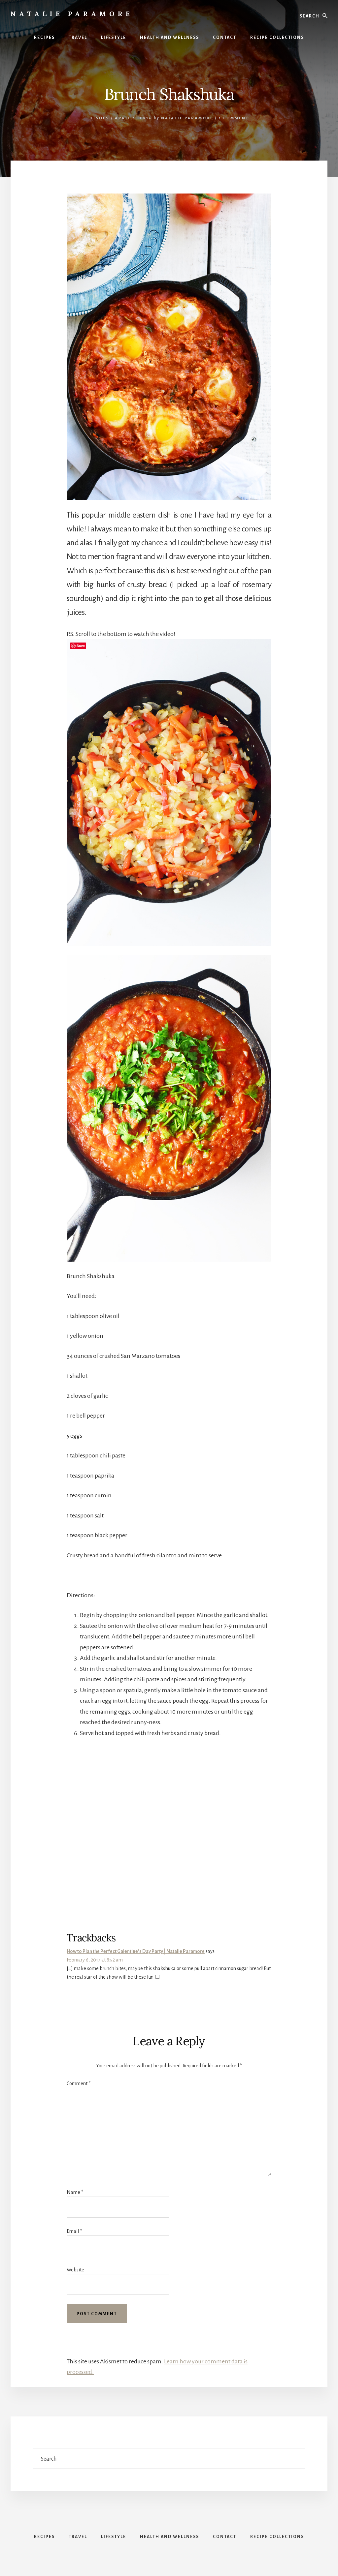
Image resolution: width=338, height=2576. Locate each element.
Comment (79, 2083)
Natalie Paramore (72, 14)
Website (75, 2270)
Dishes (99, 118)
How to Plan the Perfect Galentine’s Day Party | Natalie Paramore (136, 1951)
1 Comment (234, 118)
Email (74, 2231)
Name (75, 2192)
